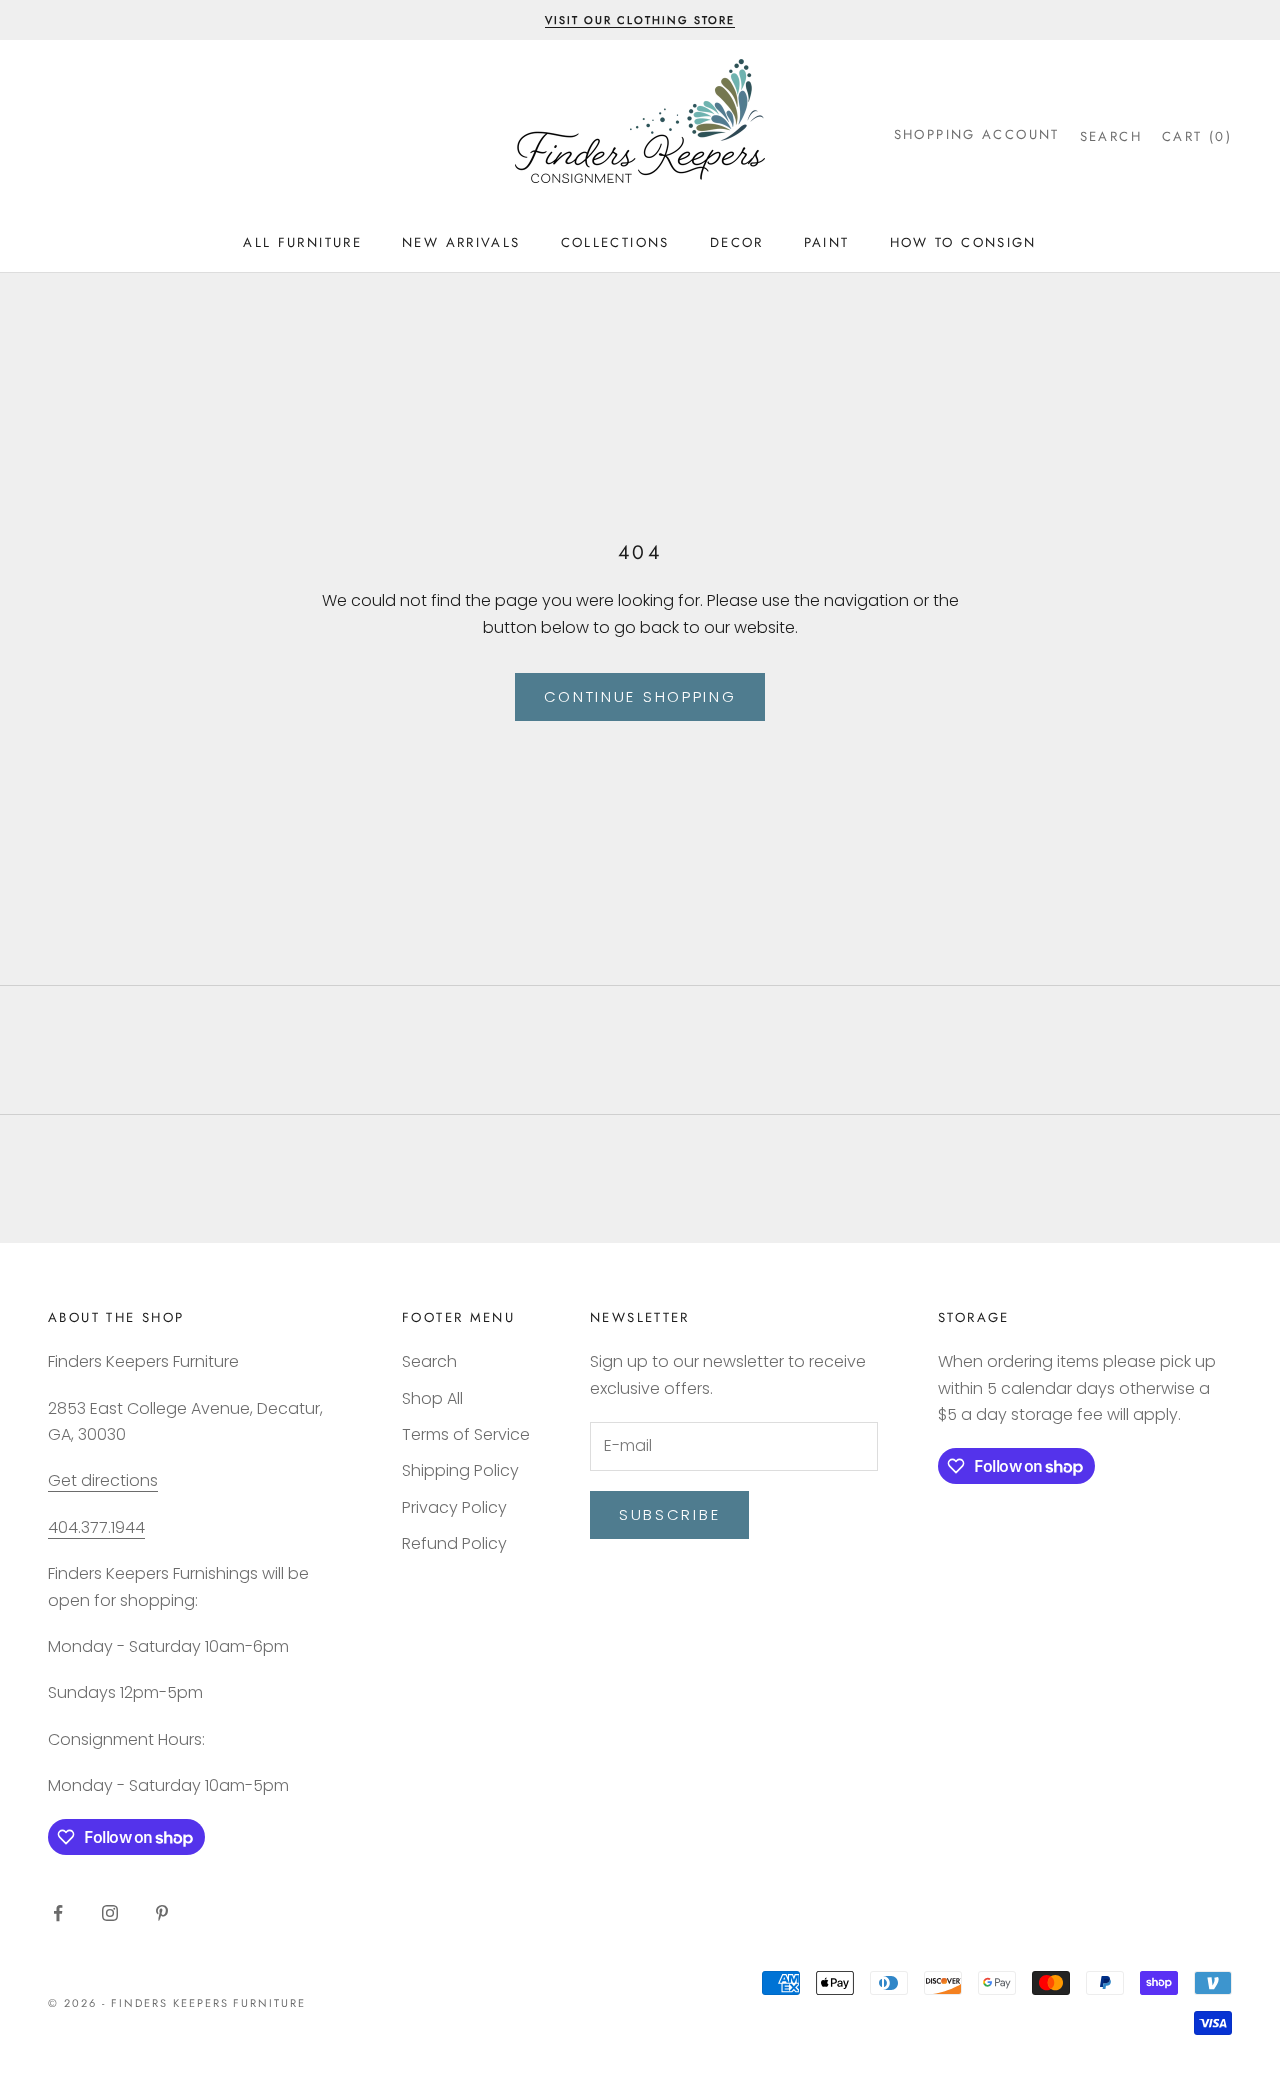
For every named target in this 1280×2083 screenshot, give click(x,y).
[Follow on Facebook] (58, 1913)
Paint (827, 242)
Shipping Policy (460, 1470)
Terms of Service (466, 1434)
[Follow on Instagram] (110, 1913)
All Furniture (302, 242)
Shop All (432, 1398)
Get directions (103, 1480)
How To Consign (963, 242)
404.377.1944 (96, 1527)
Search (429, 1361)
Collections (615, 242)
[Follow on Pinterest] (162, 1913)
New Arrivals (461, 242)
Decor (737, 242)
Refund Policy (454, 1543)
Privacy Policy (454, 1507)
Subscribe (669, 1514)
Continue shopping (640, 696)
